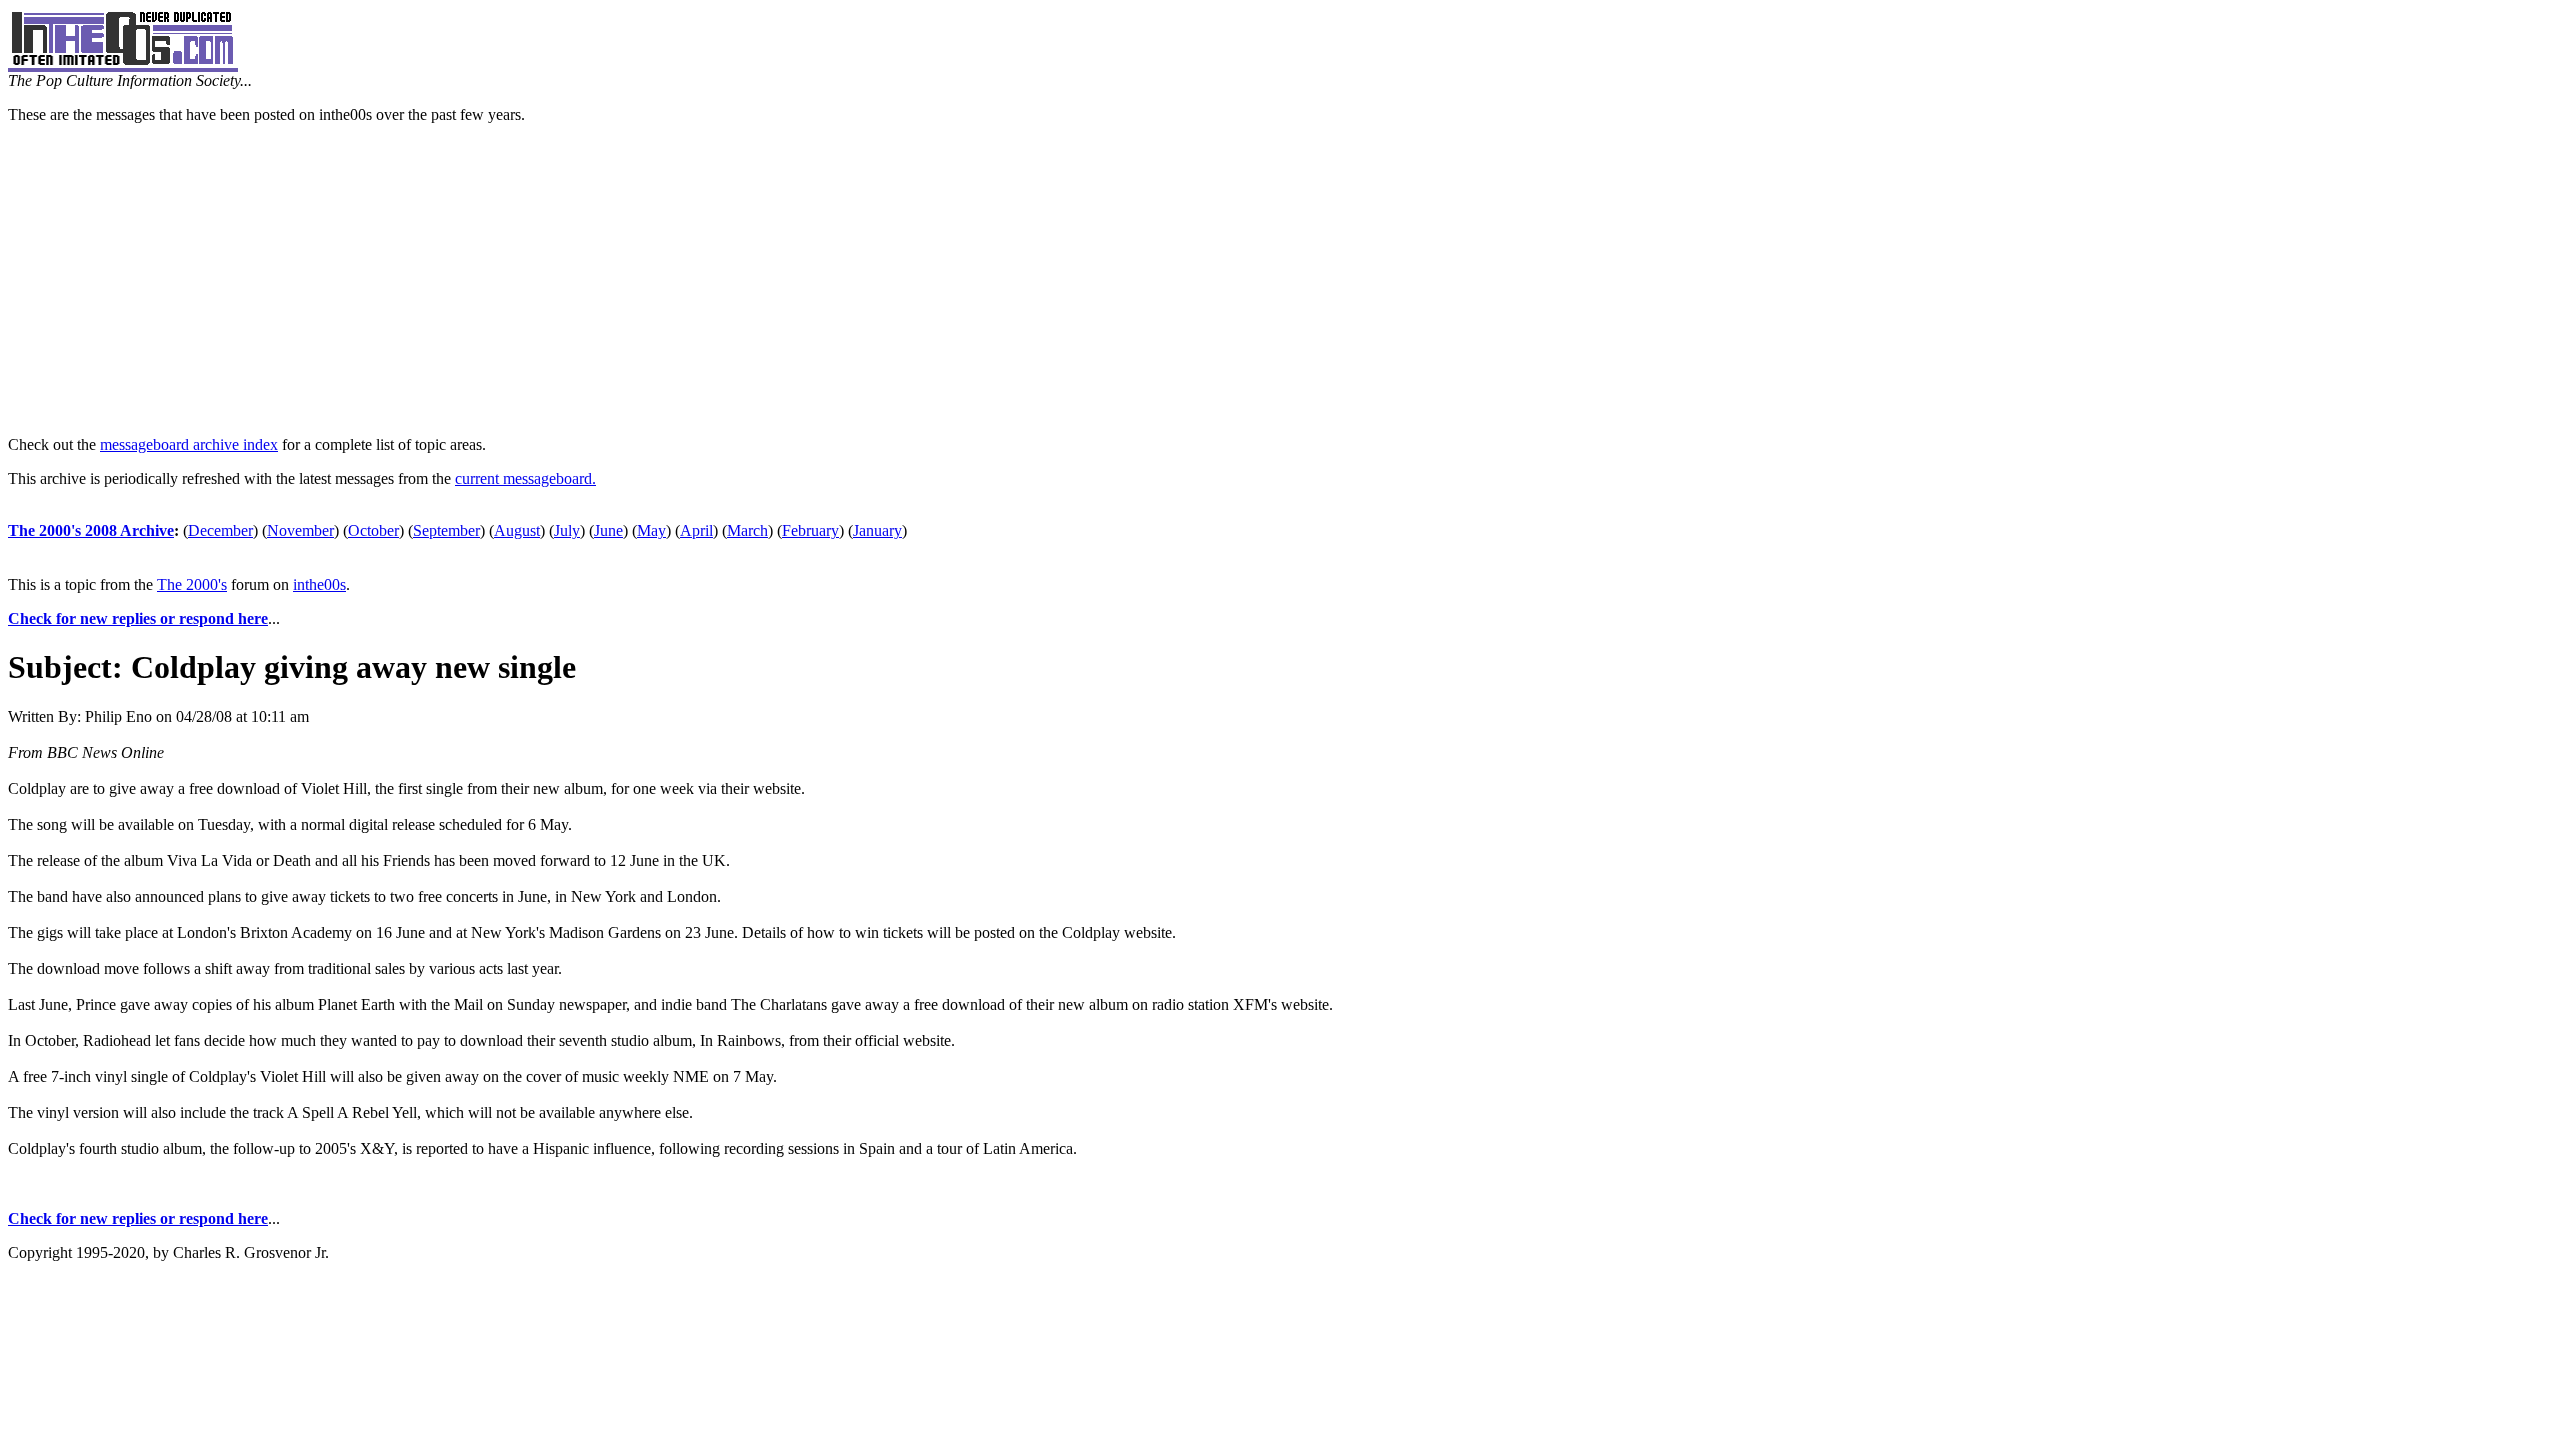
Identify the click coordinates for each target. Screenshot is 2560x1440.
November (300, 530)
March (747, 530)
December (220, 530)
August (517, 530)
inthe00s (319, 584)
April (696, 530)
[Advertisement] (1280, 280)
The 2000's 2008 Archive (91, 530)
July (567, 530)
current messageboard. (525, 478)
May (651, 530)
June (608, 530)
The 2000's (192, 584)
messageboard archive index (189, 444)
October (373, 530)
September (446, 530)
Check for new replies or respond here (138, 618)
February (810, 530)
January (877, 530)
